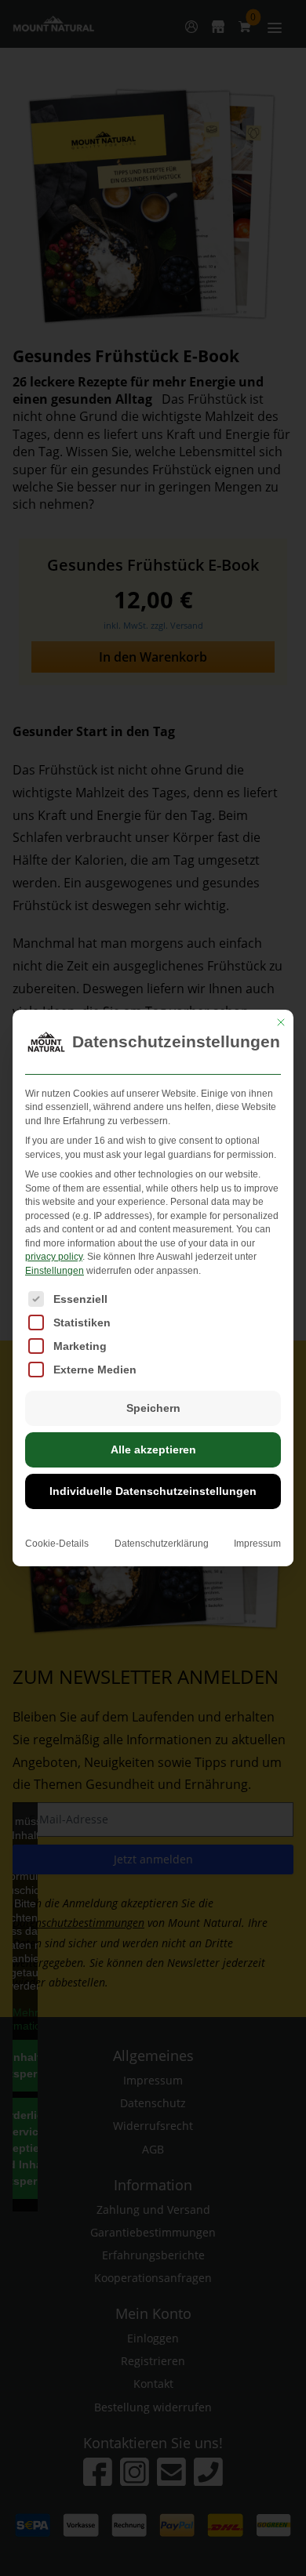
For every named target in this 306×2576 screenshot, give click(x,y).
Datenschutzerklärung (162, 1544)
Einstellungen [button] (55, 1271)
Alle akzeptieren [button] (153, 1449)
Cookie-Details (57, 1544)
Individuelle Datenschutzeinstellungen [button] (153, 1491)
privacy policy (54, 1257)
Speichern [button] (153, 1408)
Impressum (257, 1544)
